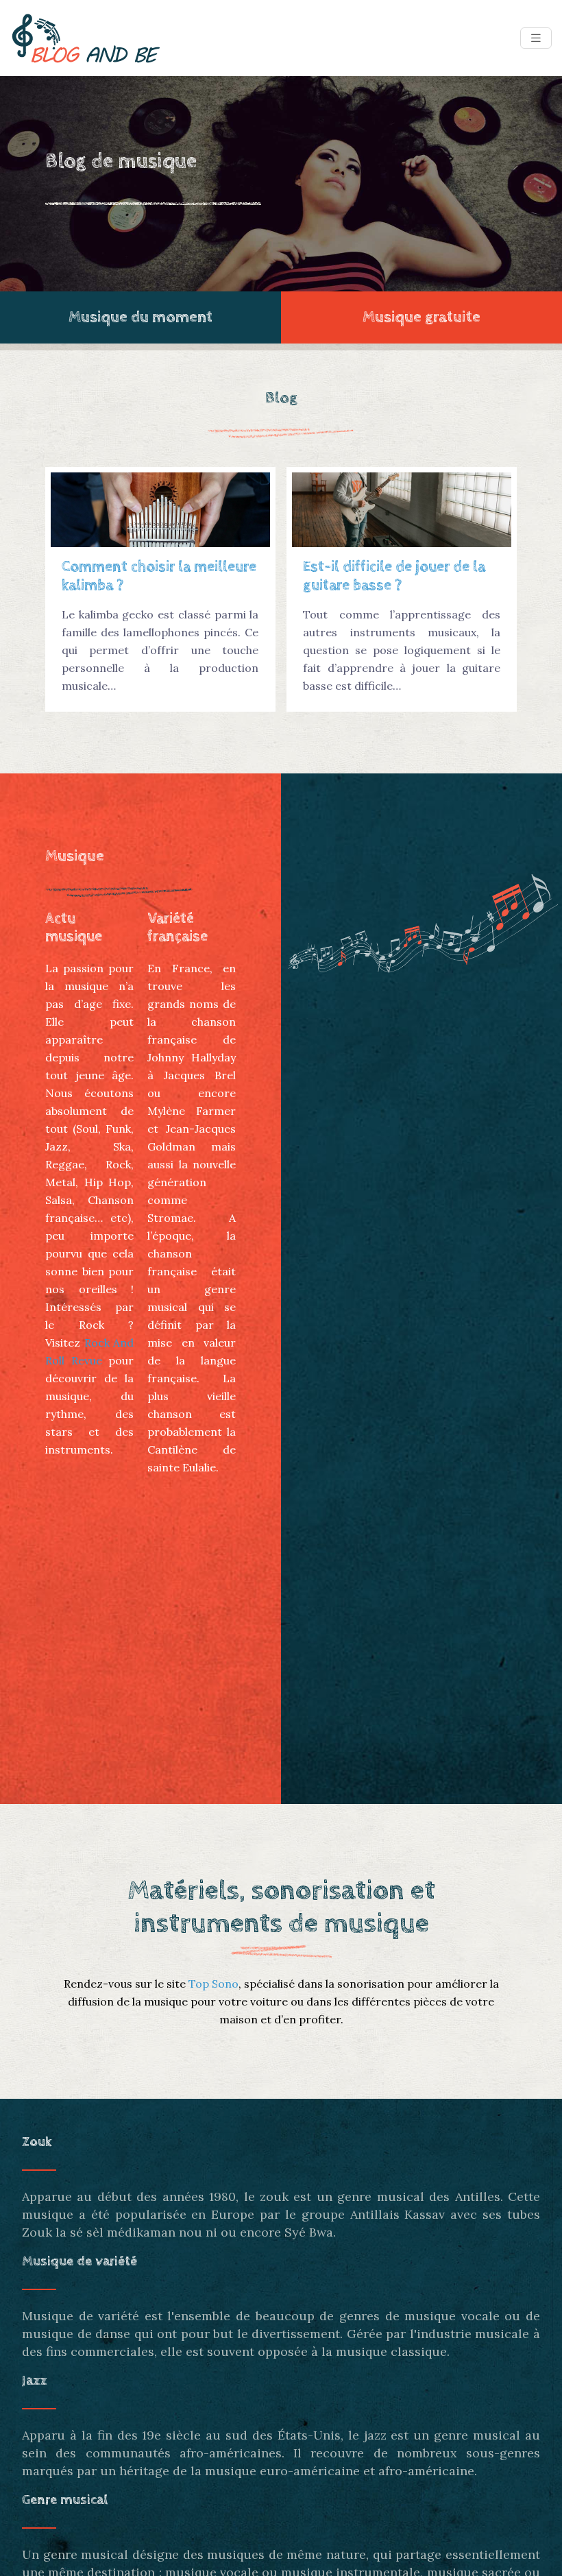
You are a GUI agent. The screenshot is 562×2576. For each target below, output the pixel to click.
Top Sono (213, 1984)
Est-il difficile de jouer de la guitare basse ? (394, 576)
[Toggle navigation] (536, 38)
